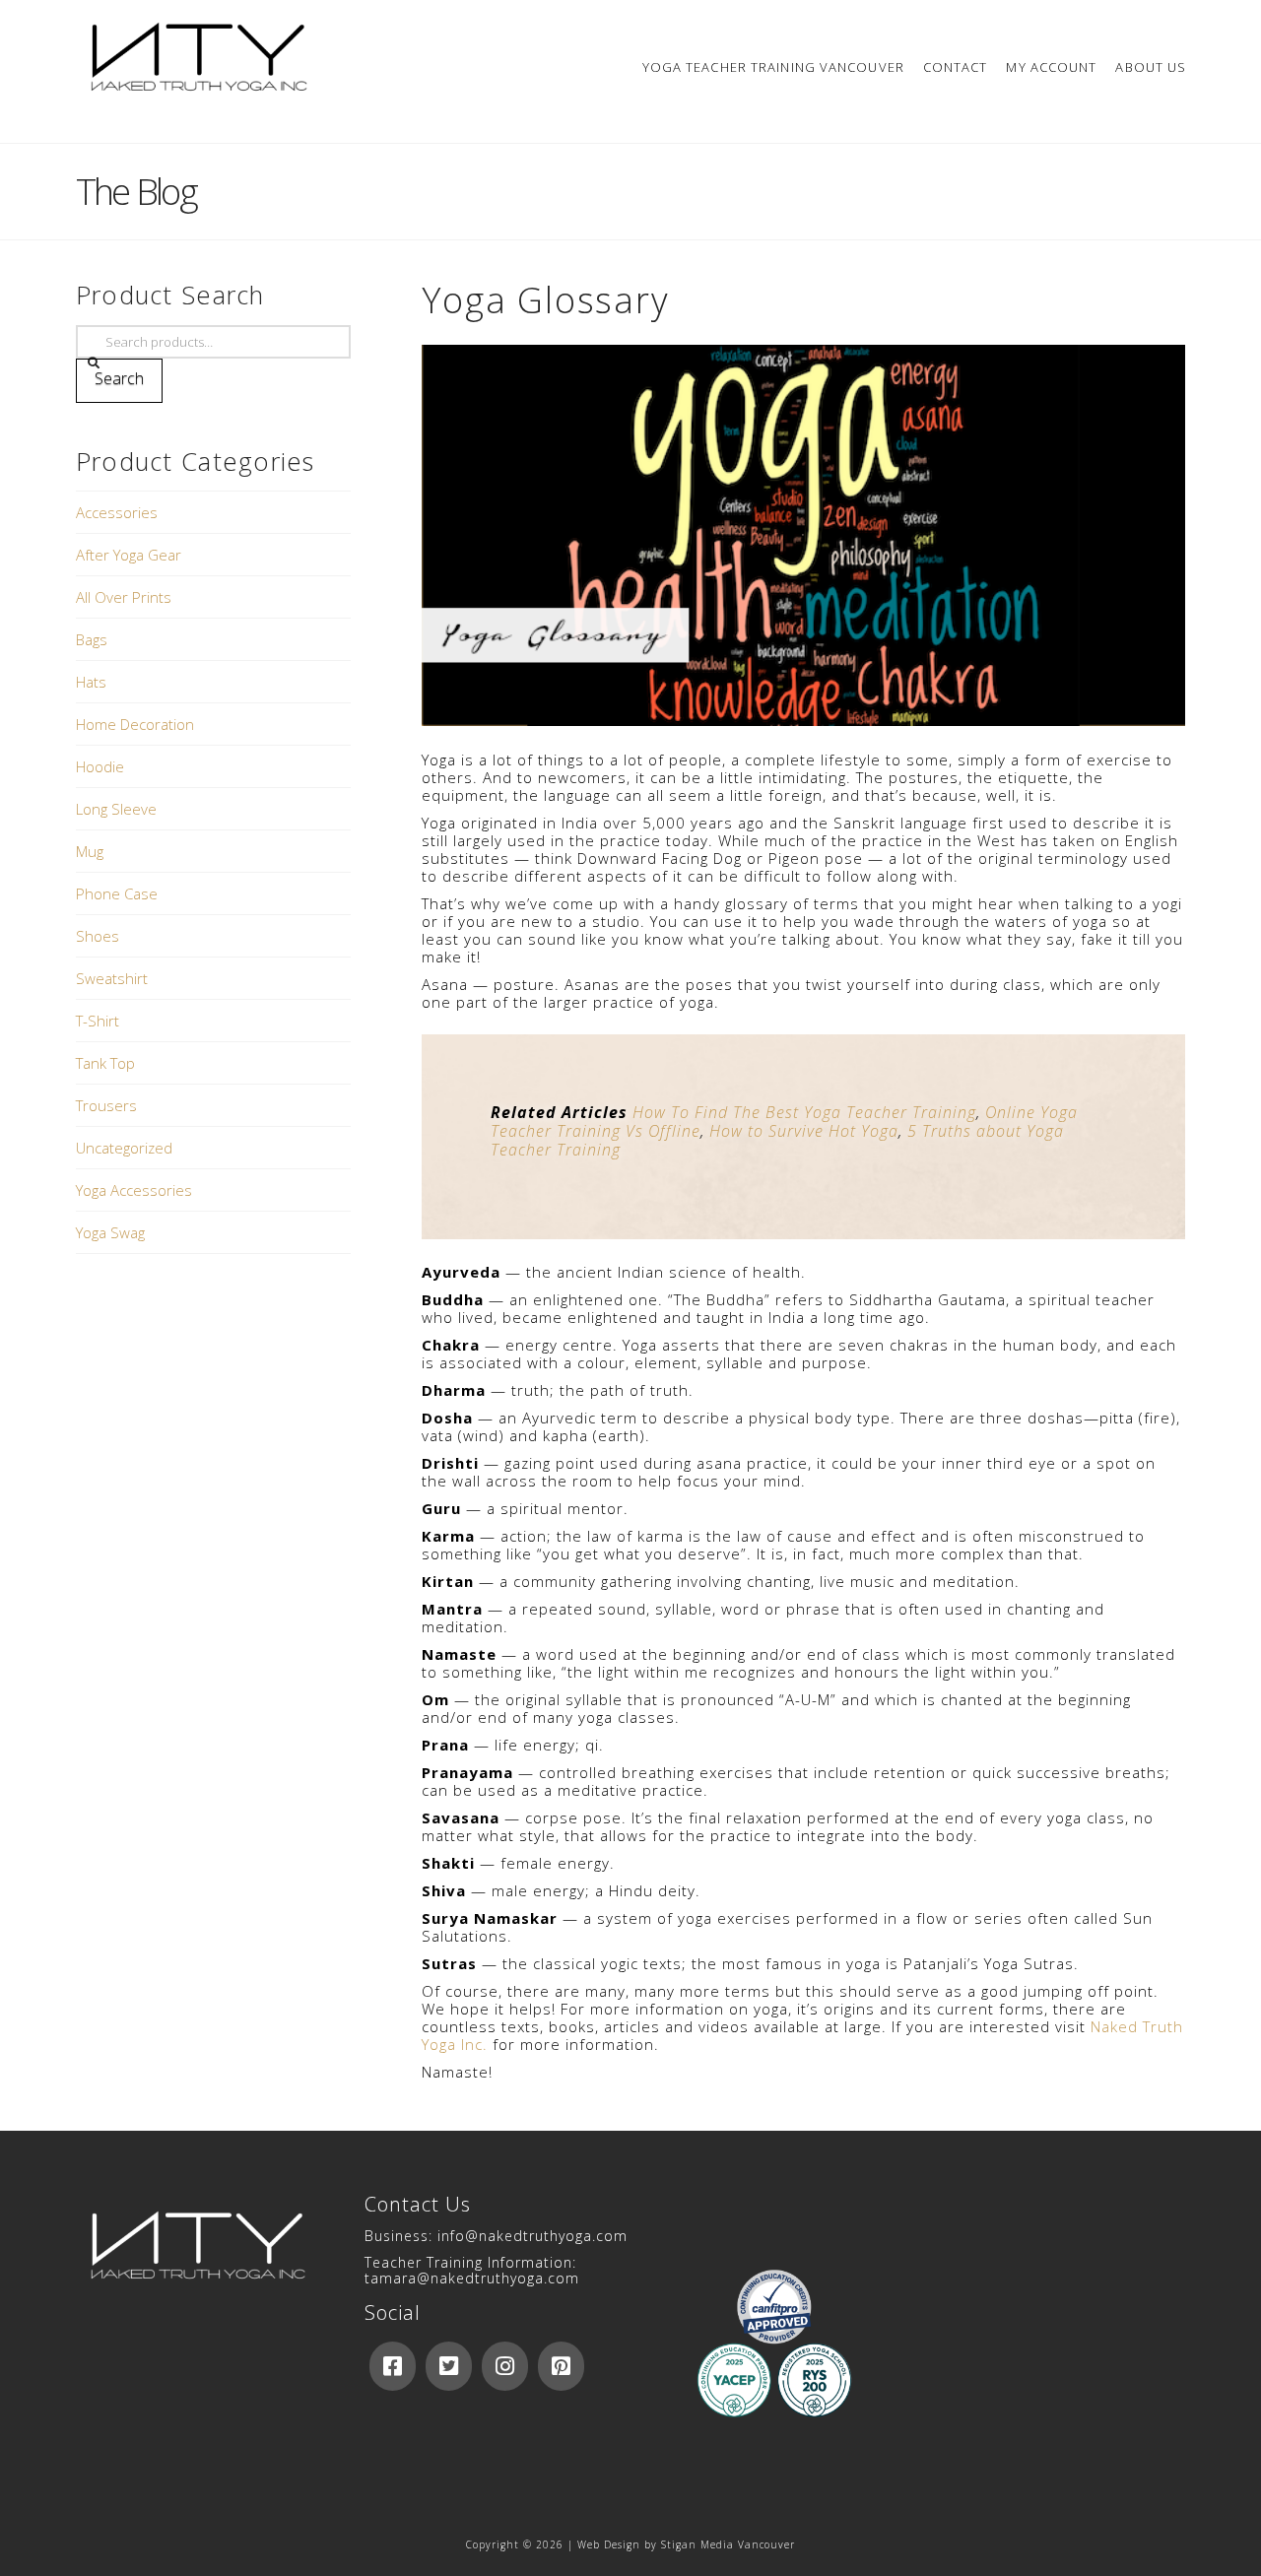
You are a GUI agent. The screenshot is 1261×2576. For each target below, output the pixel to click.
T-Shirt (98, 1021)
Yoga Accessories (134, 1190)
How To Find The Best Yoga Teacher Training (804, 1112)
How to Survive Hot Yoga (804, 1131)
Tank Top (105, 1063)
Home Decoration (135, 724)
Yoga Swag (110, 1232)
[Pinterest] (561, 2366)
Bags (92, 639)
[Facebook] (393, 2366)
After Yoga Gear (129, 555)
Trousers (106, 1105)
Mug (90, 851)
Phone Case (117, 893)
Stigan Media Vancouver (728, 2544)
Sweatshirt (112, 978)
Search (119, 378)
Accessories (117, 512)
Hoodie (100, 766)
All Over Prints (124, 597)
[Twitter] (449, 2366)
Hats (91, 682)
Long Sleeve (116, 809)
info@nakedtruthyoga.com (532, 2236)
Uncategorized (124, 1148)
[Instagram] (505, 2366)
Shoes (98, 936)
